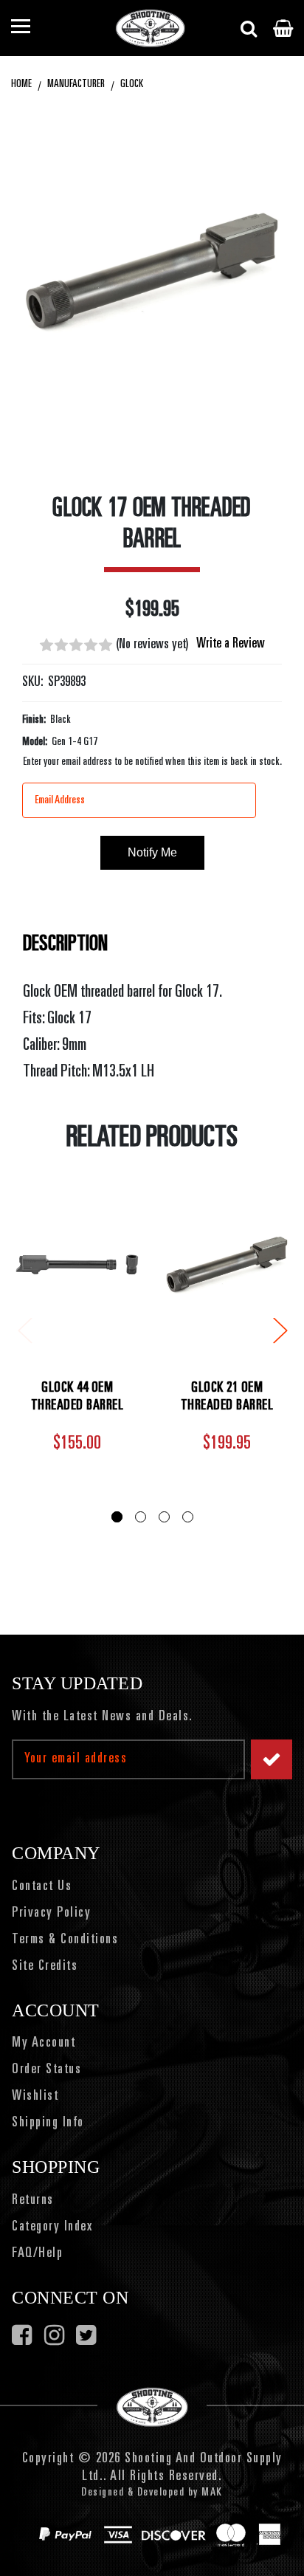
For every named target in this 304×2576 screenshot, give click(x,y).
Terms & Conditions (65, 1940)
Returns (33, 2201)
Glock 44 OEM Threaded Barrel (77, 1398)
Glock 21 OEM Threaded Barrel (227, 1398)
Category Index (52, 2228)
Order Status (46, 2070)
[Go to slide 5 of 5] (24, 1329)
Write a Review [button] (231, 645)
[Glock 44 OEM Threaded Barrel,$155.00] (77, 1264)
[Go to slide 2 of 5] (280, 1329)
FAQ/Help (37, 2254)
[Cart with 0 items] (283, 28)
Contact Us (42, 1887)
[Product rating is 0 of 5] (76, 645)
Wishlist (35, 2097)
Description (65, 945)
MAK (212, 2493)
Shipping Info (48, 2123)
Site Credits (45, 1967)
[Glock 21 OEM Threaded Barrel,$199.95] (227, 1264)
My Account (44, 2044)
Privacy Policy (51, 1914)
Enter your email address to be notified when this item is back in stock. (152, 762)
